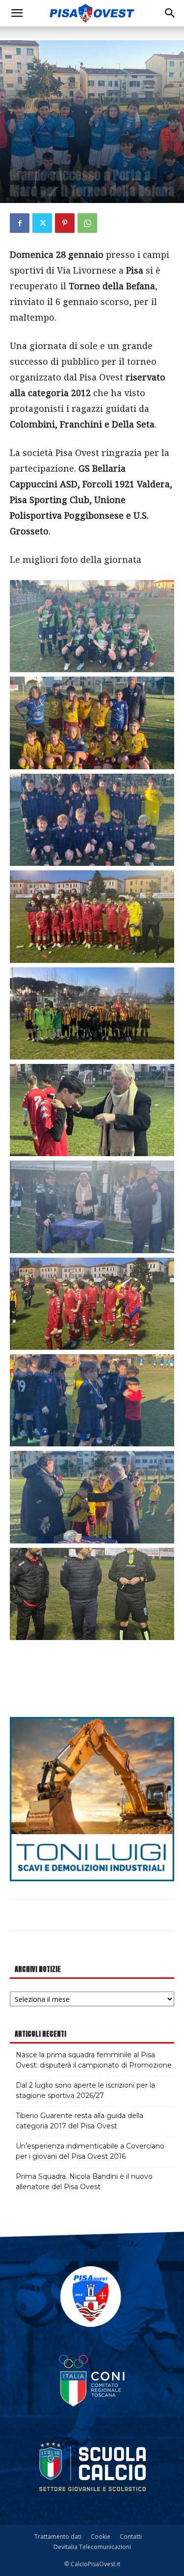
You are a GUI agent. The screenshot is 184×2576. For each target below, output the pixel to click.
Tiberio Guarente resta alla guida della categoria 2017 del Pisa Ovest (79, 2121)
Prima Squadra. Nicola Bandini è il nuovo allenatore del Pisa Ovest (84, 2182)
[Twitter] (42, 223)
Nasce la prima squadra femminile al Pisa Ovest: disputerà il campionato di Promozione (94, 2060)
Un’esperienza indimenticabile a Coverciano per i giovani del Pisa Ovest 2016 (90, 2151)
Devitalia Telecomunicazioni (92, 2547)
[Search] (170, 13)
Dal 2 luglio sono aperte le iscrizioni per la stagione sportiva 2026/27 (85, 2090)
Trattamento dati (58, 2537)
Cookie (101, 2537)
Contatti (131, 2537)
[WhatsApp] (87, 223)
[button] (17, 13)
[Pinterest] (65, 223)
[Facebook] (20, 223)
